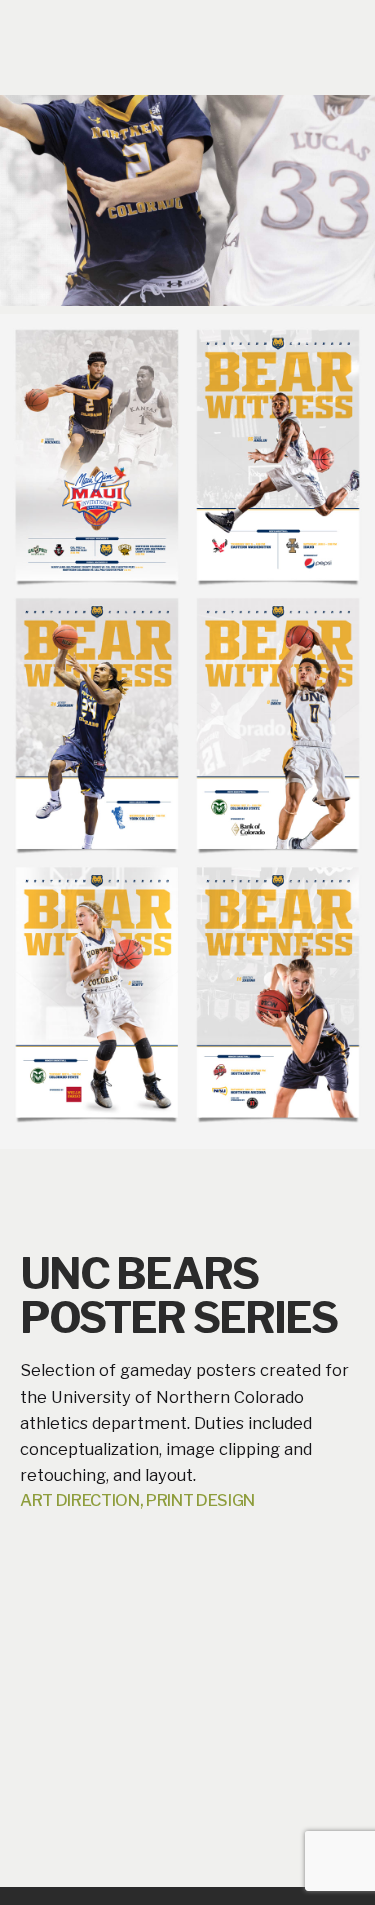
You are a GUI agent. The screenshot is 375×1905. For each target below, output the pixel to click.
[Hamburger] (48, 43)
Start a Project (278, 41)
